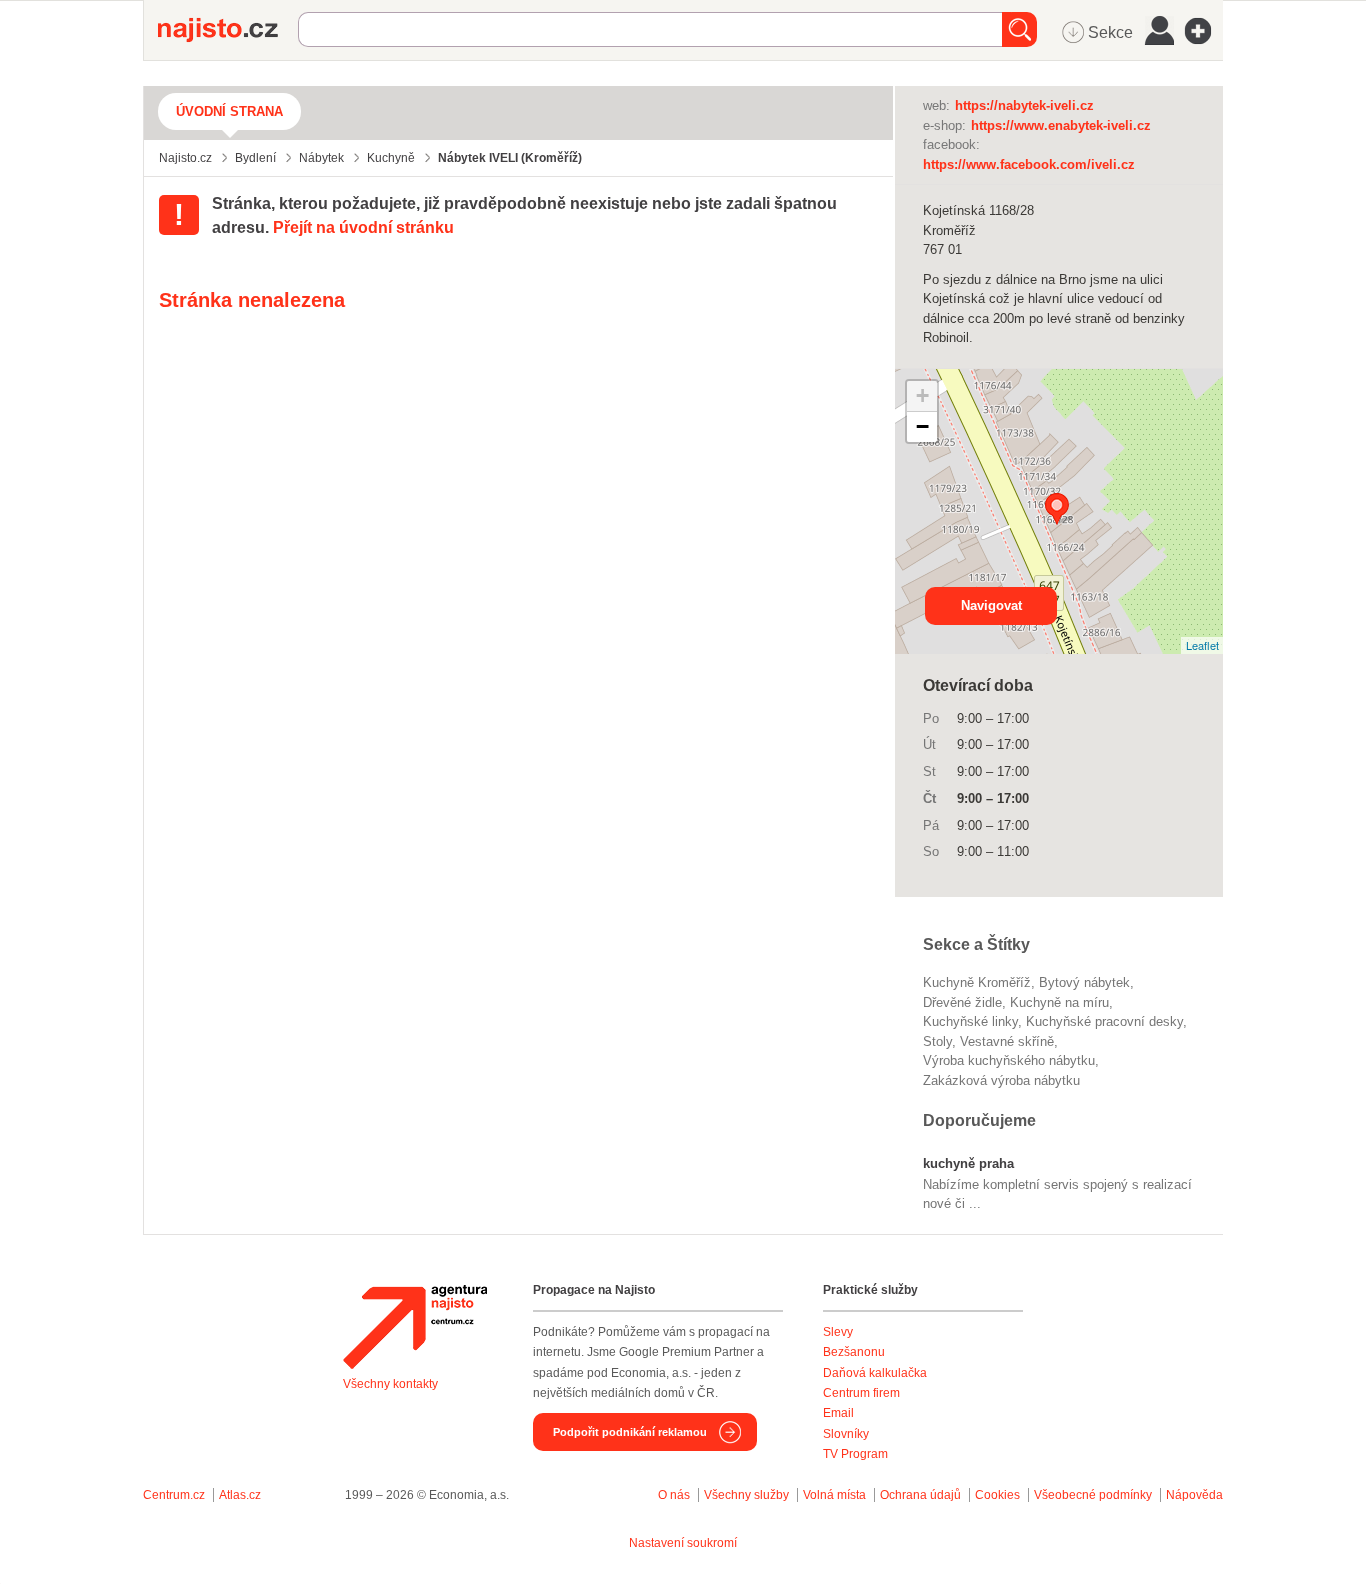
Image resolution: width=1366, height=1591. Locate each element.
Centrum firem (861, 1393)
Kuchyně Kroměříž (977, 982)
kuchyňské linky (970, 1021)
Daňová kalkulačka (875, 1373)
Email (838, 1413)
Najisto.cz (228, 30)
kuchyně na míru (1059, 1002)
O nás (674, 1495)
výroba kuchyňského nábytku (1009, 1060)
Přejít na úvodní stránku (363, 227)
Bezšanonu (854, 1352)
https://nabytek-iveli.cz (1024, 105)
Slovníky (846, 1434)
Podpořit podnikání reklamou (630, 1432)
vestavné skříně (1007, 1041)
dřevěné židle (962, 1002)
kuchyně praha (968, 1163)
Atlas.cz (240, 1495)
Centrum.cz (174, 1495)
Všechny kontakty (390, 1384)
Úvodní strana (229, 111)
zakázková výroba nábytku (1001, 1080)
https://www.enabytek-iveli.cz (1061, 125)
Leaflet (1202, 645)
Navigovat (991, 605)
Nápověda (1194, 1495)
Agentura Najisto (415, 1327)
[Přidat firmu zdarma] (1204, 31)
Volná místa (834, 1495)
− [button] (922, 426)
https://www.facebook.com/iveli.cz (1029, 164)
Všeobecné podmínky (1093, 1495)
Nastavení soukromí (683, 1543)
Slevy (838, 1332)
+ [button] (922, 395)
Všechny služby (748, 1495)
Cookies (997, 1495)
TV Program (855, 1454)
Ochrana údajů (920, 1495)
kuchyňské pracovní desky (1104, 1021)
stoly (937, 1041)
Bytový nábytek (1084, 982)
